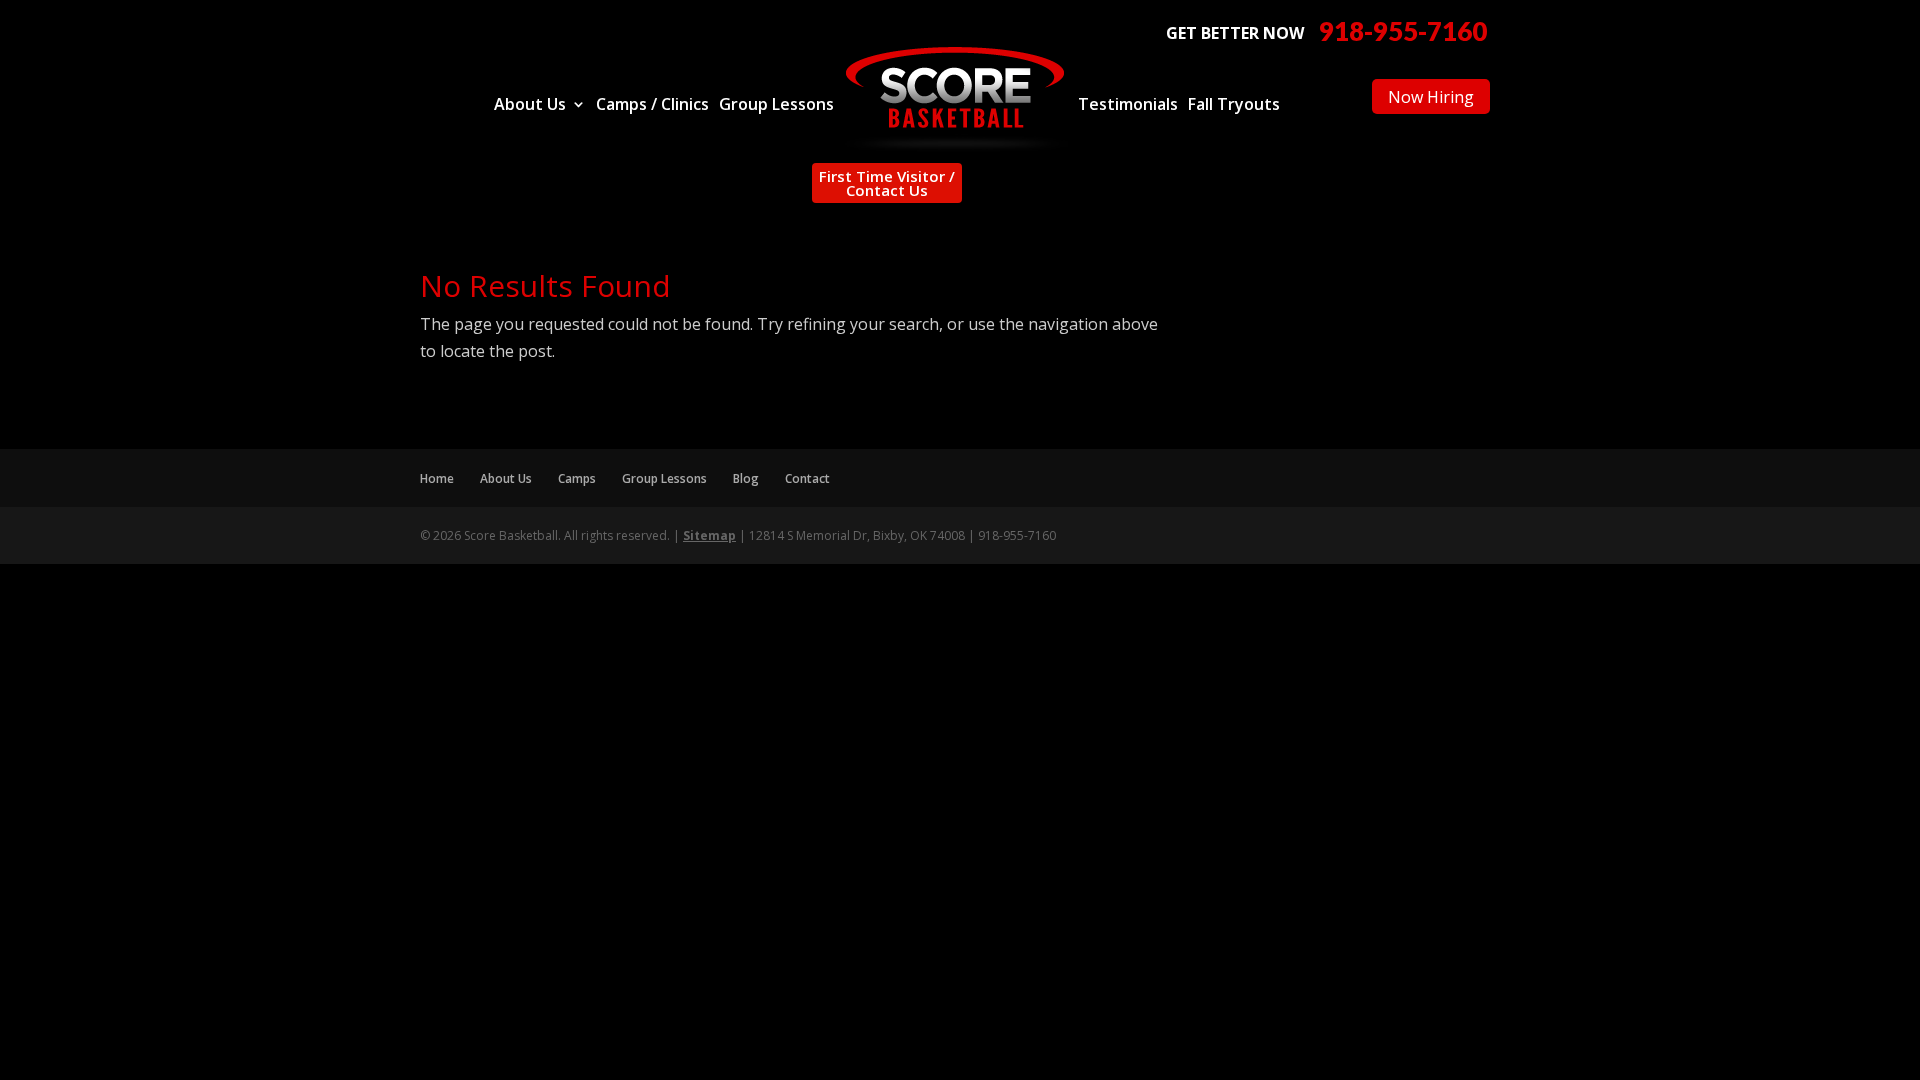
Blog (746, 478)
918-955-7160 (1403, 31)
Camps (577, 478)
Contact (807, 478)
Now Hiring (1431, 97)
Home (437, 478)
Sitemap (709, 535)
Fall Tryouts (1234, 106)
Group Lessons (776, 106)
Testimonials (1128, 106)
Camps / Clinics (652, 106)
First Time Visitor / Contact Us (887, 183)
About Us (530, 106)
